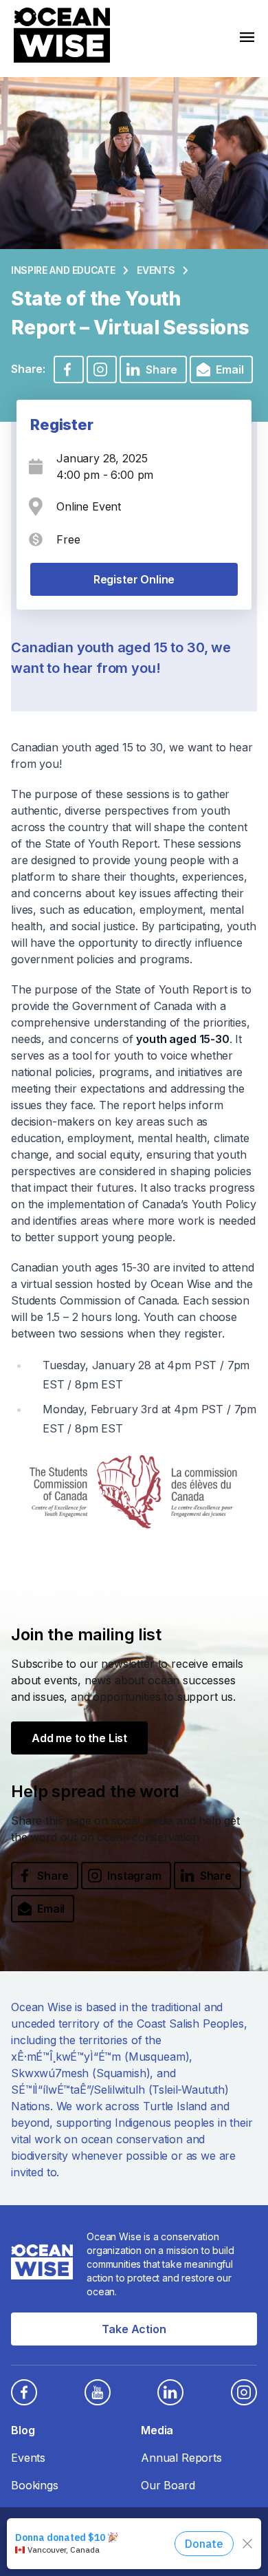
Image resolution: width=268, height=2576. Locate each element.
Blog (23, 2430)
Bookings (35, 2485)
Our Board (168, 2485)
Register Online (134, 579)
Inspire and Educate (63, 270)
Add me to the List (79, 1738)
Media (157, 2430)
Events (156, 270)
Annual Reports (181, 2458)
